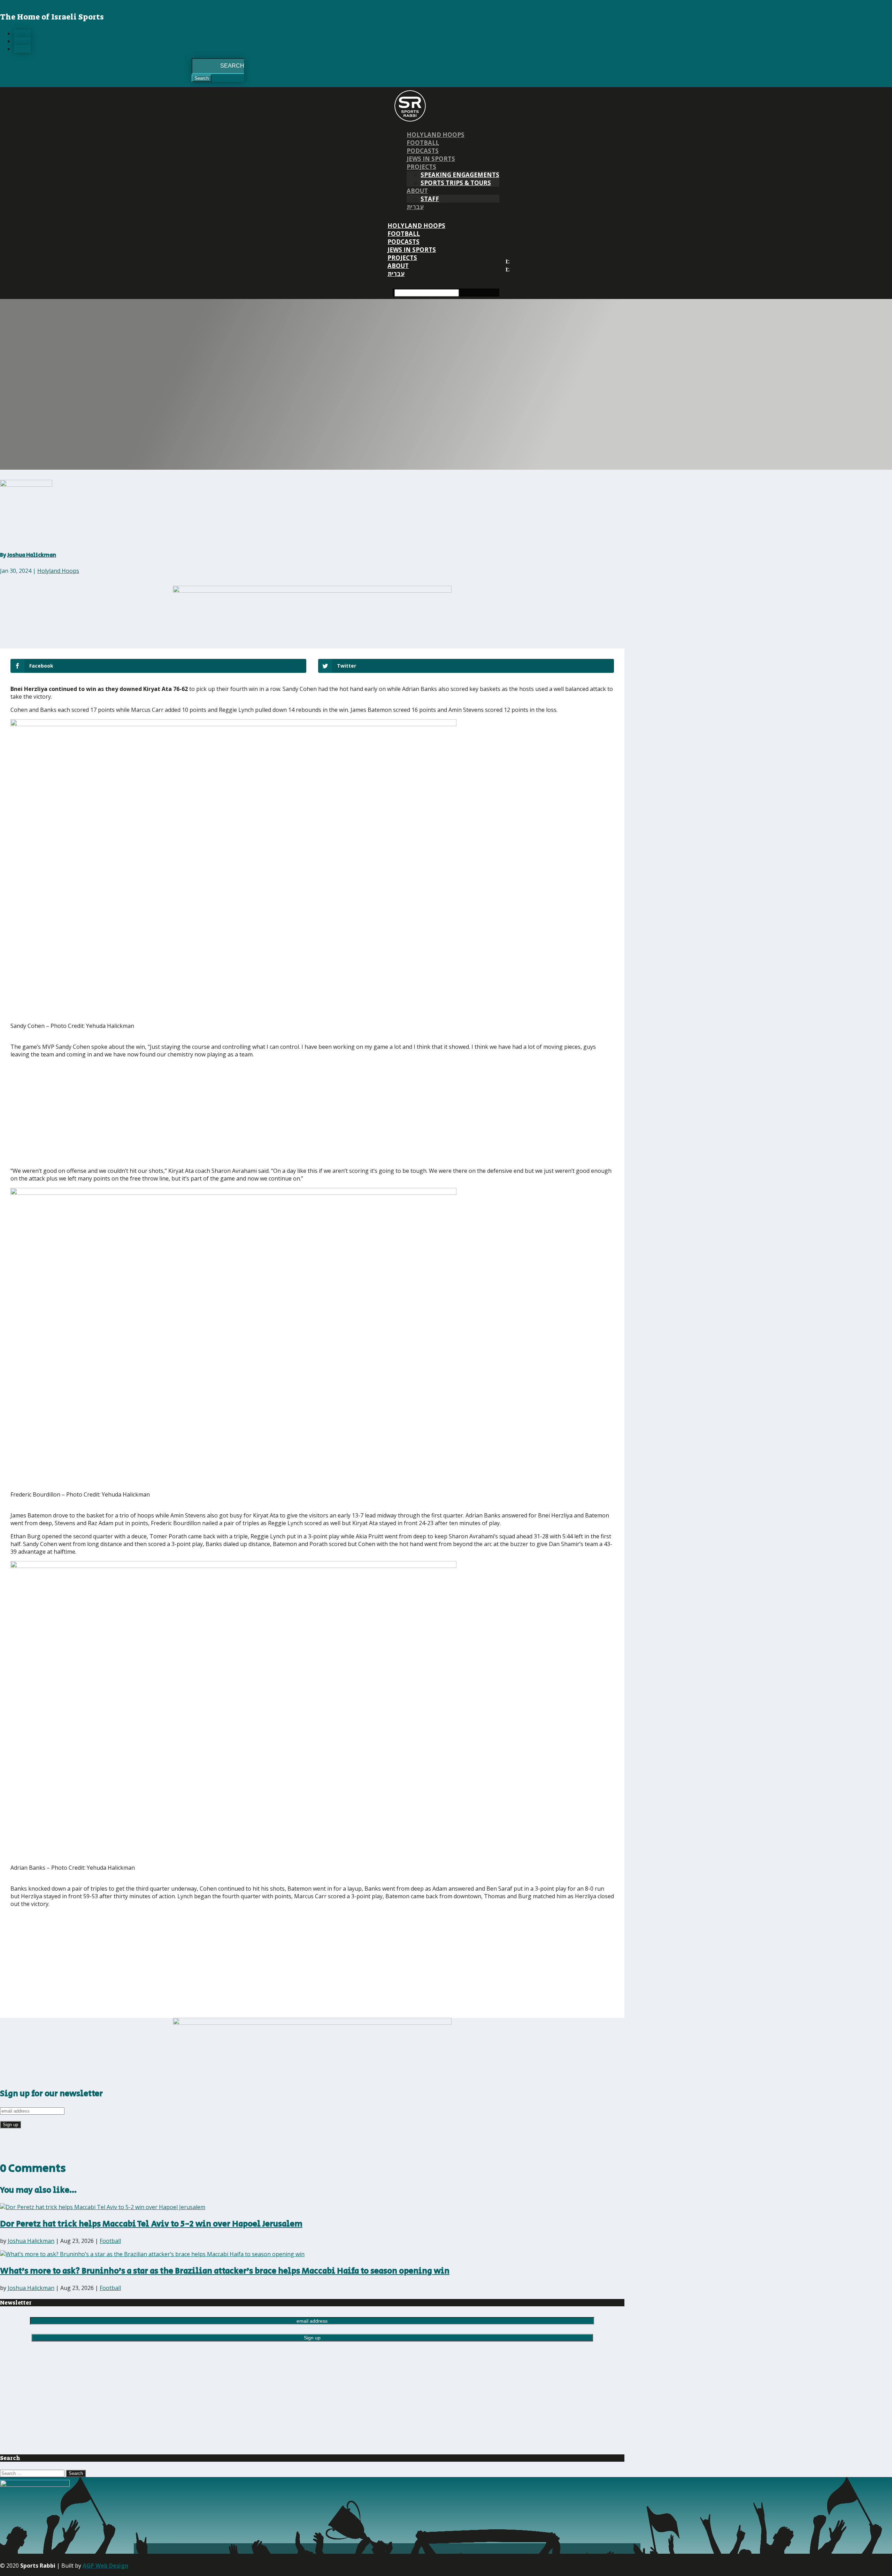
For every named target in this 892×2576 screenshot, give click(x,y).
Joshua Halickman (32, 555)
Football (423, 143)
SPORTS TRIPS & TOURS (456, 183)
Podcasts (423, 151)
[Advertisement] (113, 1113)
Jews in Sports (431, 159)
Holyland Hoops (436, 135)
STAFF (430, 199)
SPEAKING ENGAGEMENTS (460, 175)
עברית (415, 207)
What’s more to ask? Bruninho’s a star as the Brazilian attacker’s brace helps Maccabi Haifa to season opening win (225, 2271)
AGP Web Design (105, 2566)
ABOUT (417, 191)
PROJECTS (421, 167)
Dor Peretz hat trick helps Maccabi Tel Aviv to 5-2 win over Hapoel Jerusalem (151, 2224)
